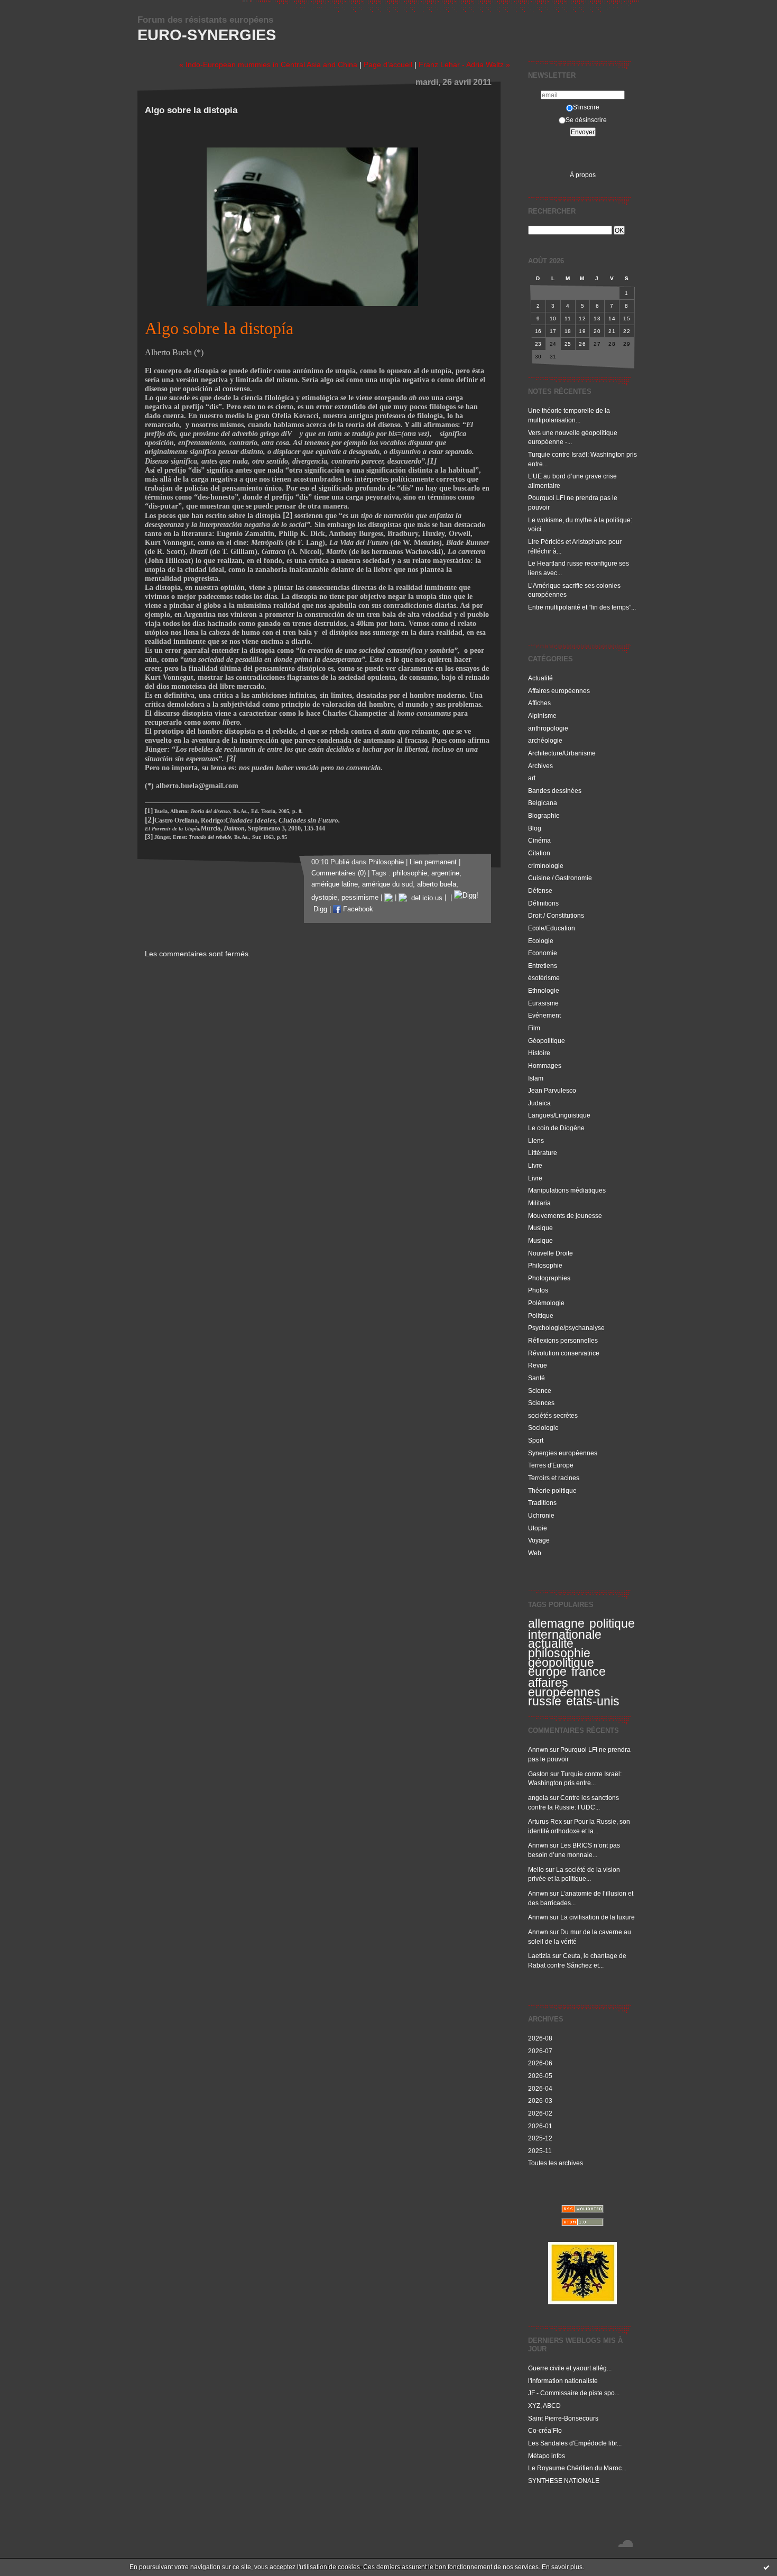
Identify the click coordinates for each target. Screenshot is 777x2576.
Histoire (539, 1053)
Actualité (540, 678)
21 (612, 331)
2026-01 (540, 2126)
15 (627, 318)
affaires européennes (564, 1687)
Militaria (539, 1203)
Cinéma (539, 840)
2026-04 (540, 2088)
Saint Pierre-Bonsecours (563, 2418)
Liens (536, 1141)
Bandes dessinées (555, 791)
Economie (543, 953)
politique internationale (581, 1629)
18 (568, 331)
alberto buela (437, 884)
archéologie (545, 740)
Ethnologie (544, 990)
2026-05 (540, 2076)
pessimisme (360, 898)
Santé (536, 1378)
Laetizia (539, 1956)
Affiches (539, 703)
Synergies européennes (563, 1453)
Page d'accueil (388, 64)
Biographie (544, 815)
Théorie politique (552, 1490)
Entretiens (543, 966)
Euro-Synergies (207, 35)
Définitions (543, 903)
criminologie (546, 866)
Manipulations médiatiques (567, 1190)
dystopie (324, 898)
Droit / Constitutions (556, 915)
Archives (540, 766)
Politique (541, 1315)
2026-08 (540, 2038)
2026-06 (540, 2063)
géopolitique (561, 1663)
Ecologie (541, 941)
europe (547, 1672)
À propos (583, 175)
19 (582, 331)
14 (612, 318)
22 (627, 331)
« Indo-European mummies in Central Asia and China (268, 64)
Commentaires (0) (339, 873)
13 (597, 318)
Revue (538, 1365)
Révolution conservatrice (564, 1353)
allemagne (556, 1623)
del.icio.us (425, 898)
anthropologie (548, 728)
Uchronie (541, 1515)
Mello (536, 1869)
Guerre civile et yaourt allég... (570, 2368)
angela (538, 1798)
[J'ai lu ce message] (766, 2567)
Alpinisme (542, 715)
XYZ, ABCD (544, 2406)
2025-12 (540, 2138)
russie (545, 1701)
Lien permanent (433, 862)
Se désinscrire (586, 120)
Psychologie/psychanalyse (566, 1328)
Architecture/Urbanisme (562, 753)
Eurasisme (543, 1003)
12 (582, 318)
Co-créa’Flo (545, 2430)
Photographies (549, 1278)
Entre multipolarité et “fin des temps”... (582, 607)
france (589, 1672)
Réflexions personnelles (563, 1340)
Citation (539, 853)
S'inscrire (586, 107)
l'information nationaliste (563, 2381)
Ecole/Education (552, 928)
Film (534, 1028)
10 (553, 318)
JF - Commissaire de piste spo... (574, 2393)
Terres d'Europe (551, 1465)
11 (568, 318)
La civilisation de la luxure (598, 1917)
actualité (551, 1644)
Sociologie (543, 1428)
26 (582, 344)
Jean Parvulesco (552, 1090)
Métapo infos (547, 2456)
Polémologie (546, 1303)
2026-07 (540, 2051)
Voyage (539, 1540)
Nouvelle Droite (551, 1253)
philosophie (559, 1653)
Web (535, 1553)
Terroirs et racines (554, 1478)
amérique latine (335, 884)
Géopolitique (547, 1041)
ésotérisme (544, 978)
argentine (445, 873)
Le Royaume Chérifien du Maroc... (577, 2468)
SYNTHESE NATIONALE (564, 2481)
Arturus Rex (545, 1821)
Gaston (538, 1774)
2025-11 (540, 2151)
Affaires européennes (559, 691)
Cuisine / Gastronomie (560, 878)
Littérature (543, 1153)
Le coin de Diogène (556, 1128)
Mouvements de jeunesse (565, 1216)
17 (553, 331)
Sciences (541, 1403)
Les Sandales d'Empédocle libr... (575, 2443)
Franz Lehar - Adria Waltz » (464, 64)
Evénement (544, 1015)
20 (597, 331)
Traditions (542, 1503)
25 (568, 344)
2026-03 (540, 2100)
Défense (540, 890)
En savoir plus (562, 2567)
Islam (536, 1078)
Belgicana (543, 803)
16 (538, 331)
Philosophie (545, 1265)
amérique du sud (387, 884)
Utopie (538, 1528)
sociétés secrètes (553, 1415)
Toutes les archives (556, 2163)
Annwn (538, 1749)
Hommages (545, 1065)
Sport (536, 1440)
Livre (535, 1165)
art (532, 778)
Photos (538, 1290)
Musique (540, 1228)
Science (540, 1391)
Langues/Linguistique (559, 1115)
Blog (535, 828)
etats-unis (593, 1701)
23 (538, 344)
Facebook (357, 909)
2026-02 (540, 2113)
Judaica (539, 1103)
